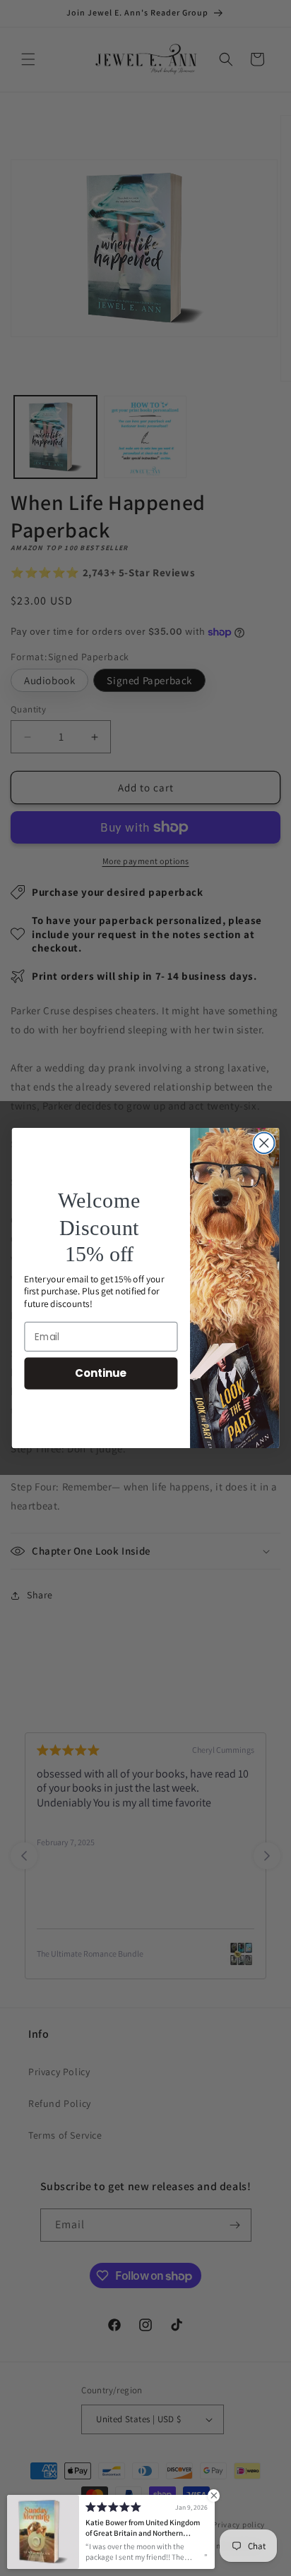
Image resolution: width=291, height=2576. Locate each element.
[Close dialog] (264, 1143)
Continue (101, 1373)
